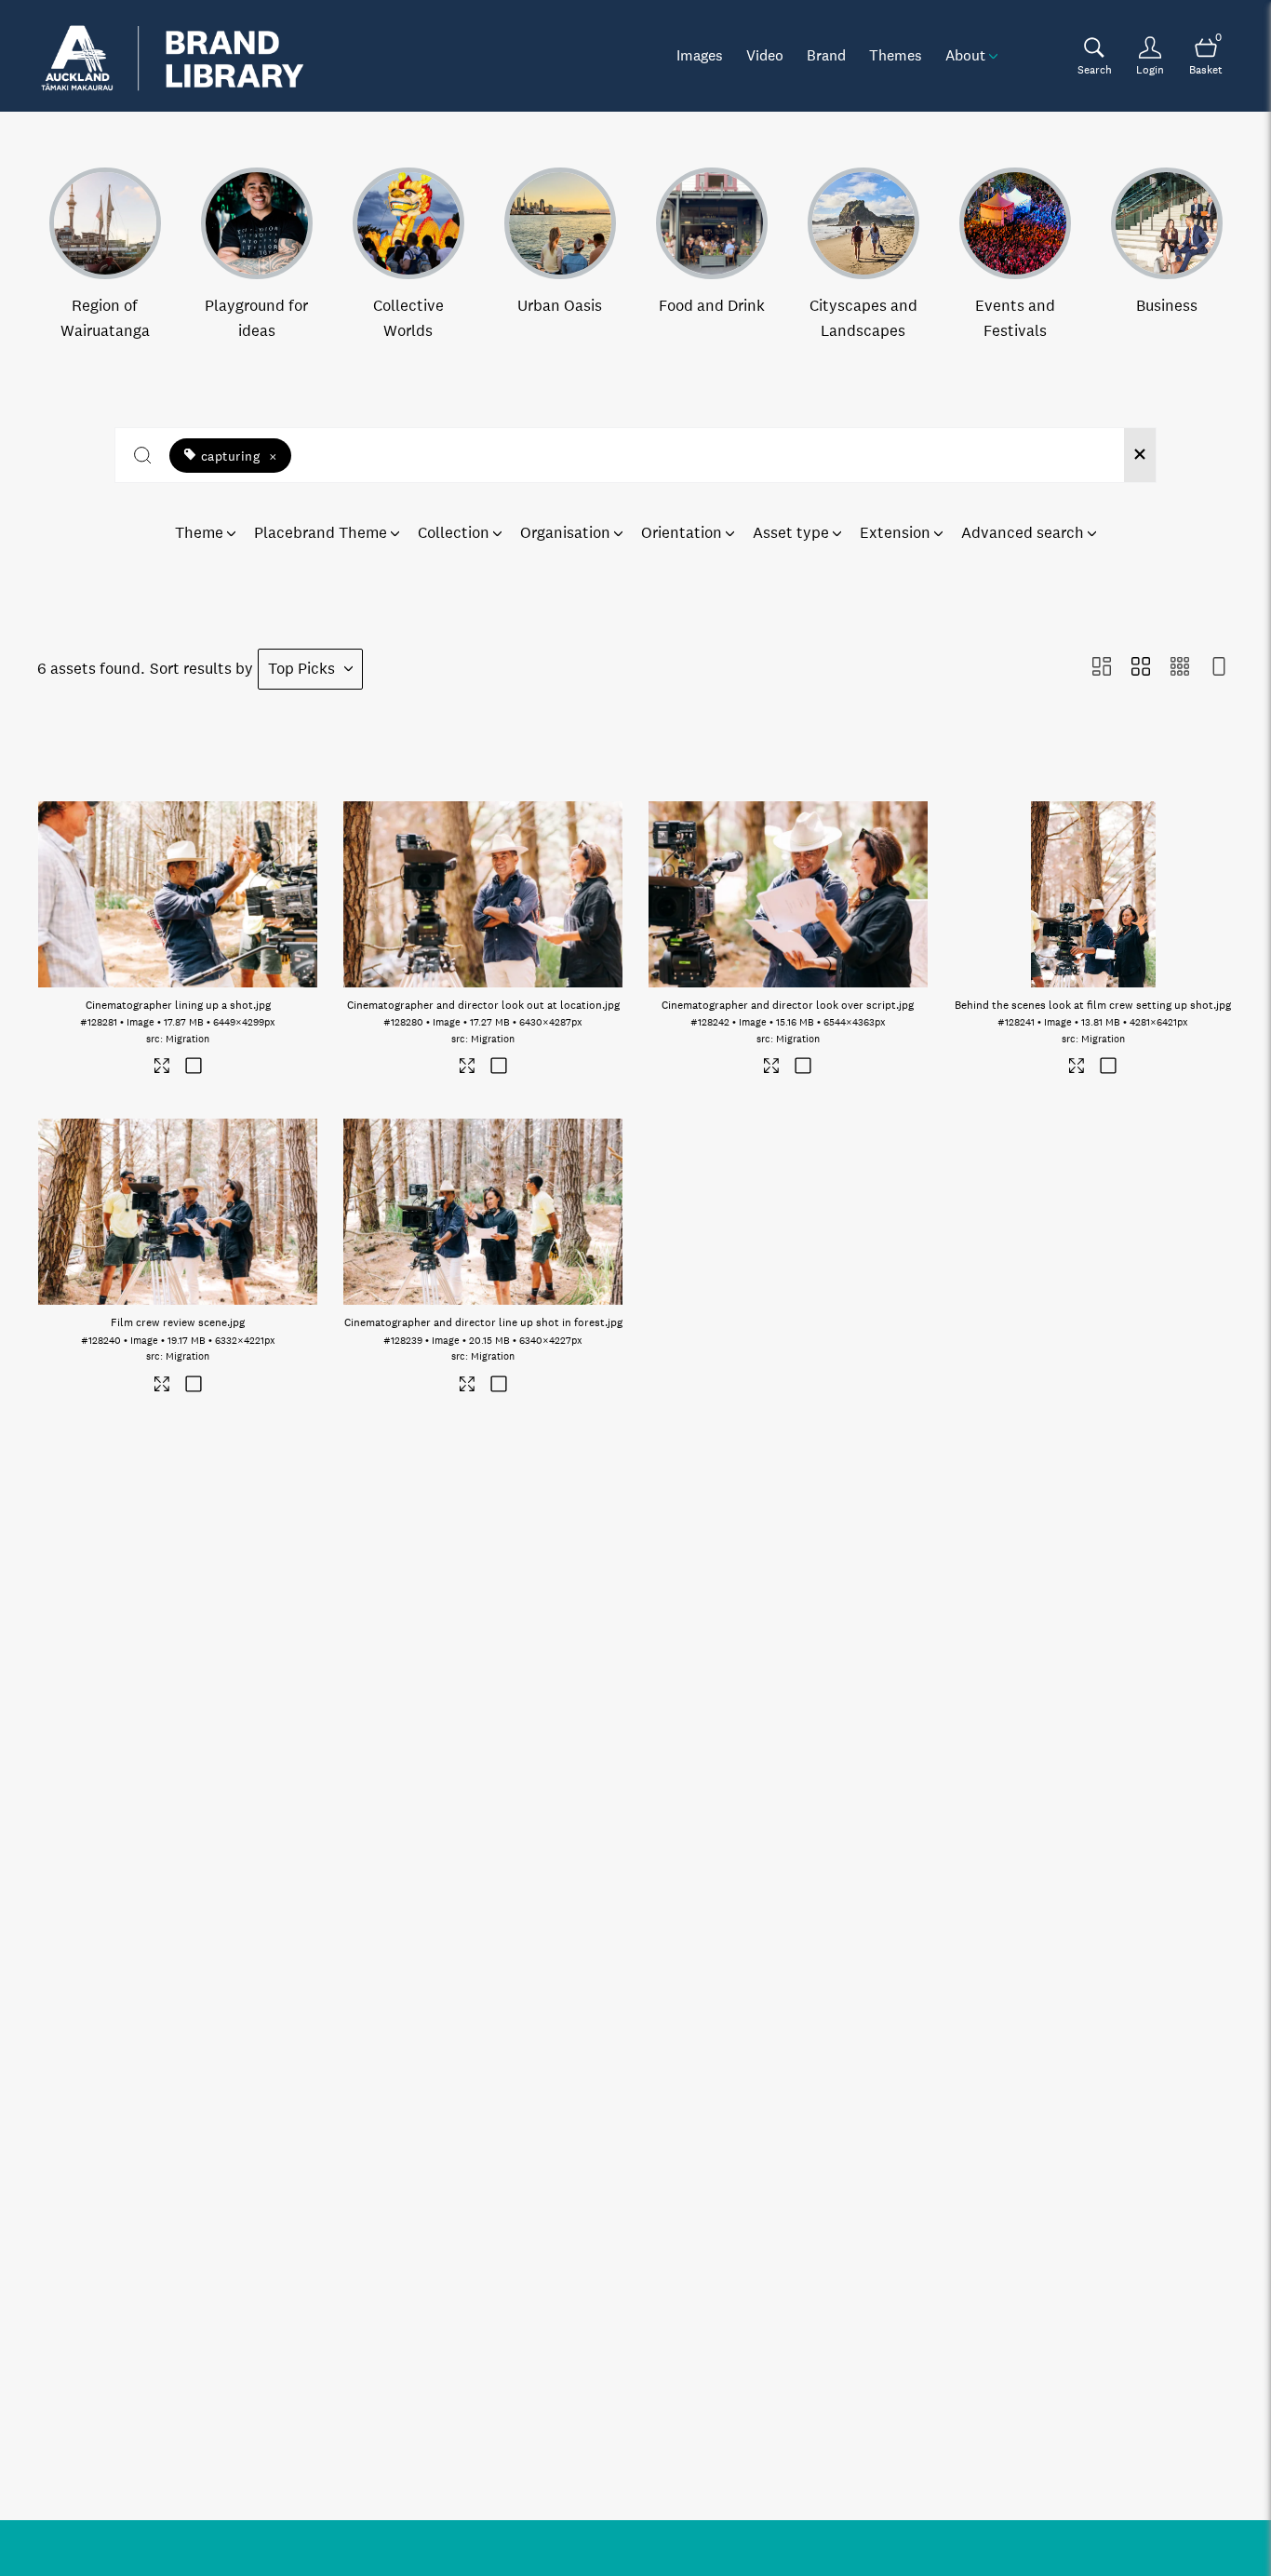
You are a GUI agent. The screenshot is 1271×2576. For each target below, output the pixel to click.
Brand (826, 55)
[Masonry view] (1102, 669)
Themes (896, 55)
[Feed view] (1219, 669)
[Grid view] (1141, 669)
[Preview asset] (178, 894)
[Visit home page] (172, 56)
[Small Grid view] (1180, 669)
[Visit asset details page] (162, 1069)
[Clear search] (1140, 455)
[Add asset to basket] (193, 1068)
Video (765, 55)
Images (700, 55)
